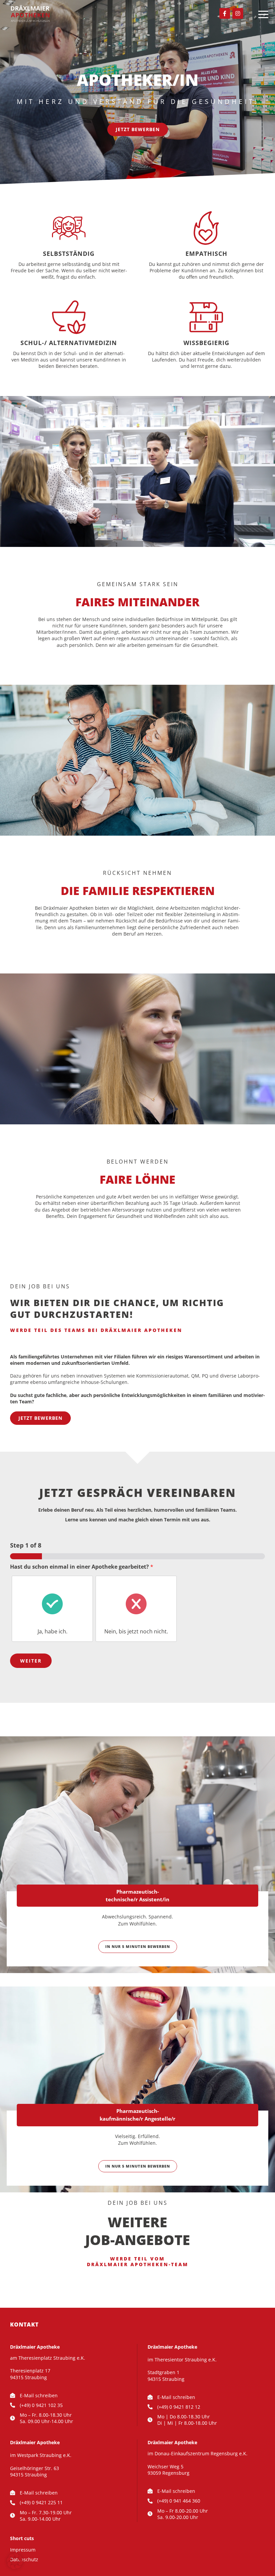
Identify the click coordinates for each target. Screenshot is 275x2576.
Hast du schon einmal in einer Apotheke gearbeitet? (82, 1567)
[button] (15, 2561)
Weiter (31, 1661)
